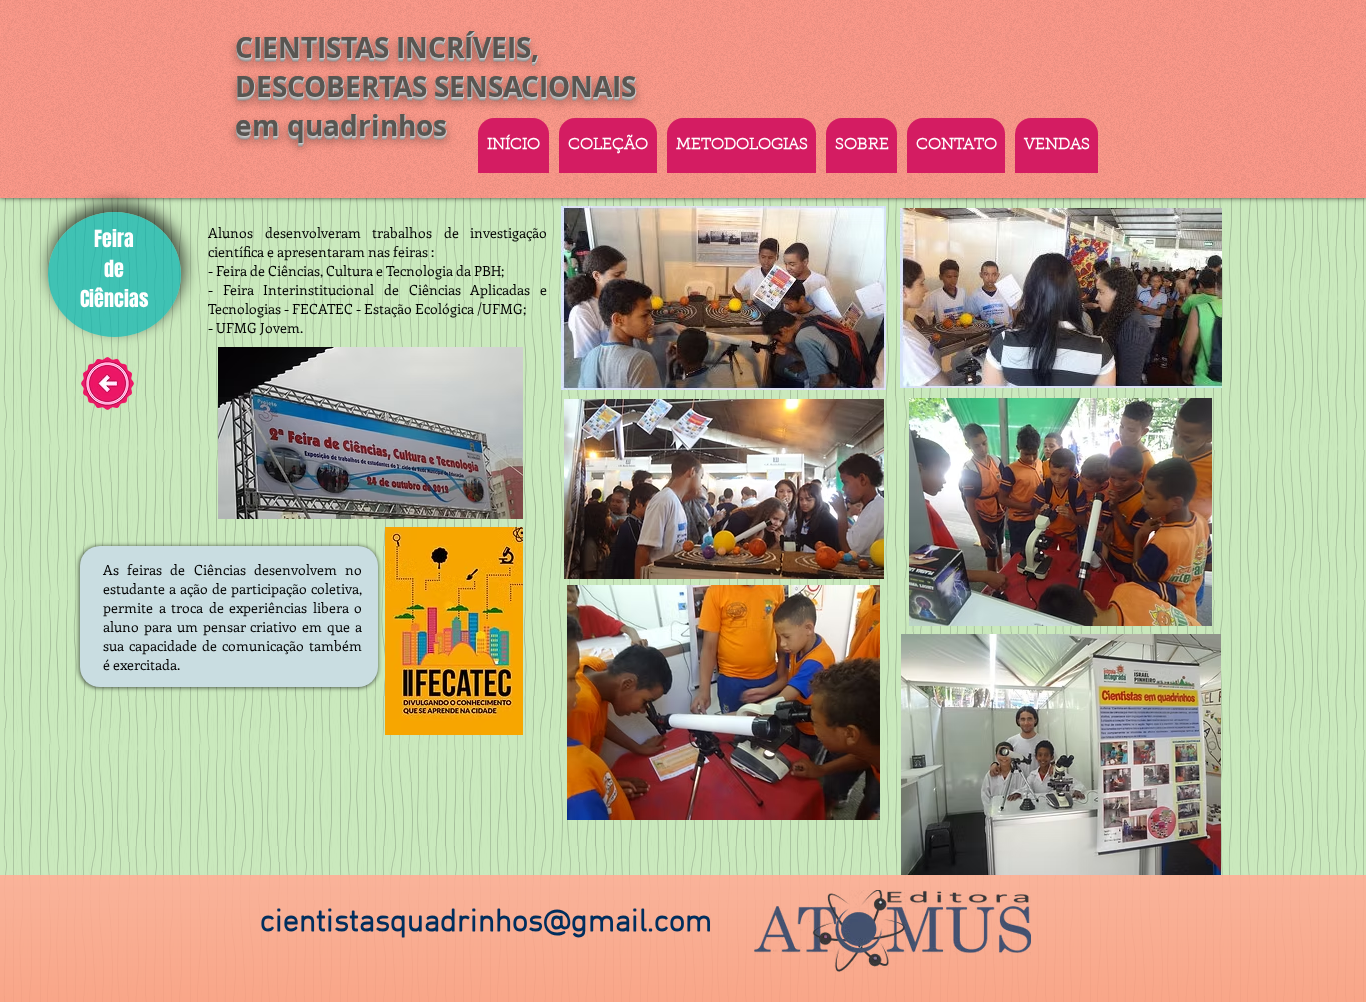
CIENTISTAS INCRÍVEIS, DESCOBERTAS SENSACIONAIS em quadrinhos (435, 86)
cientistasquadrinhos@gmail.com (486, 923)
